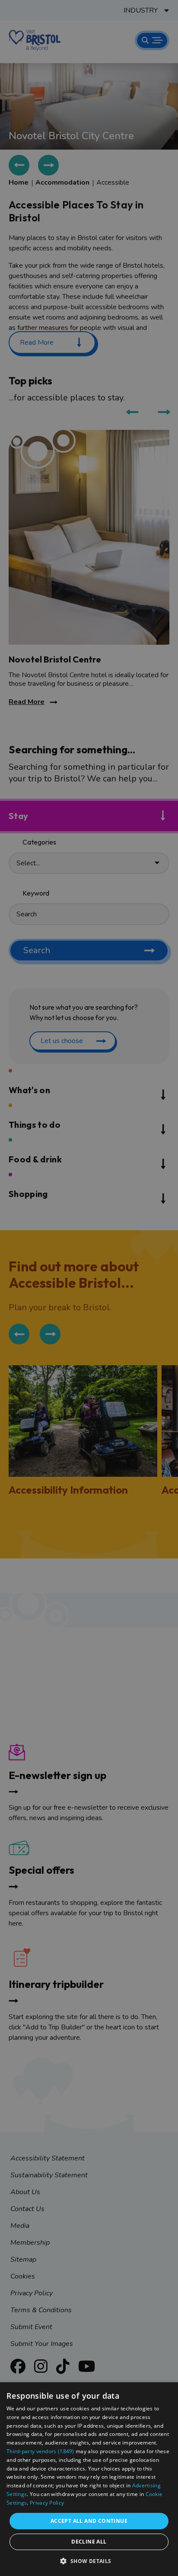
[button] (89, 2561)
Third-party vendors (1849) (40, 2451)
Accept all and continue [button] (89, 2521)
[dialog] (89, 2479)
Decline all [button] (89, 2542)
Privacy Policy (47, 2503)
